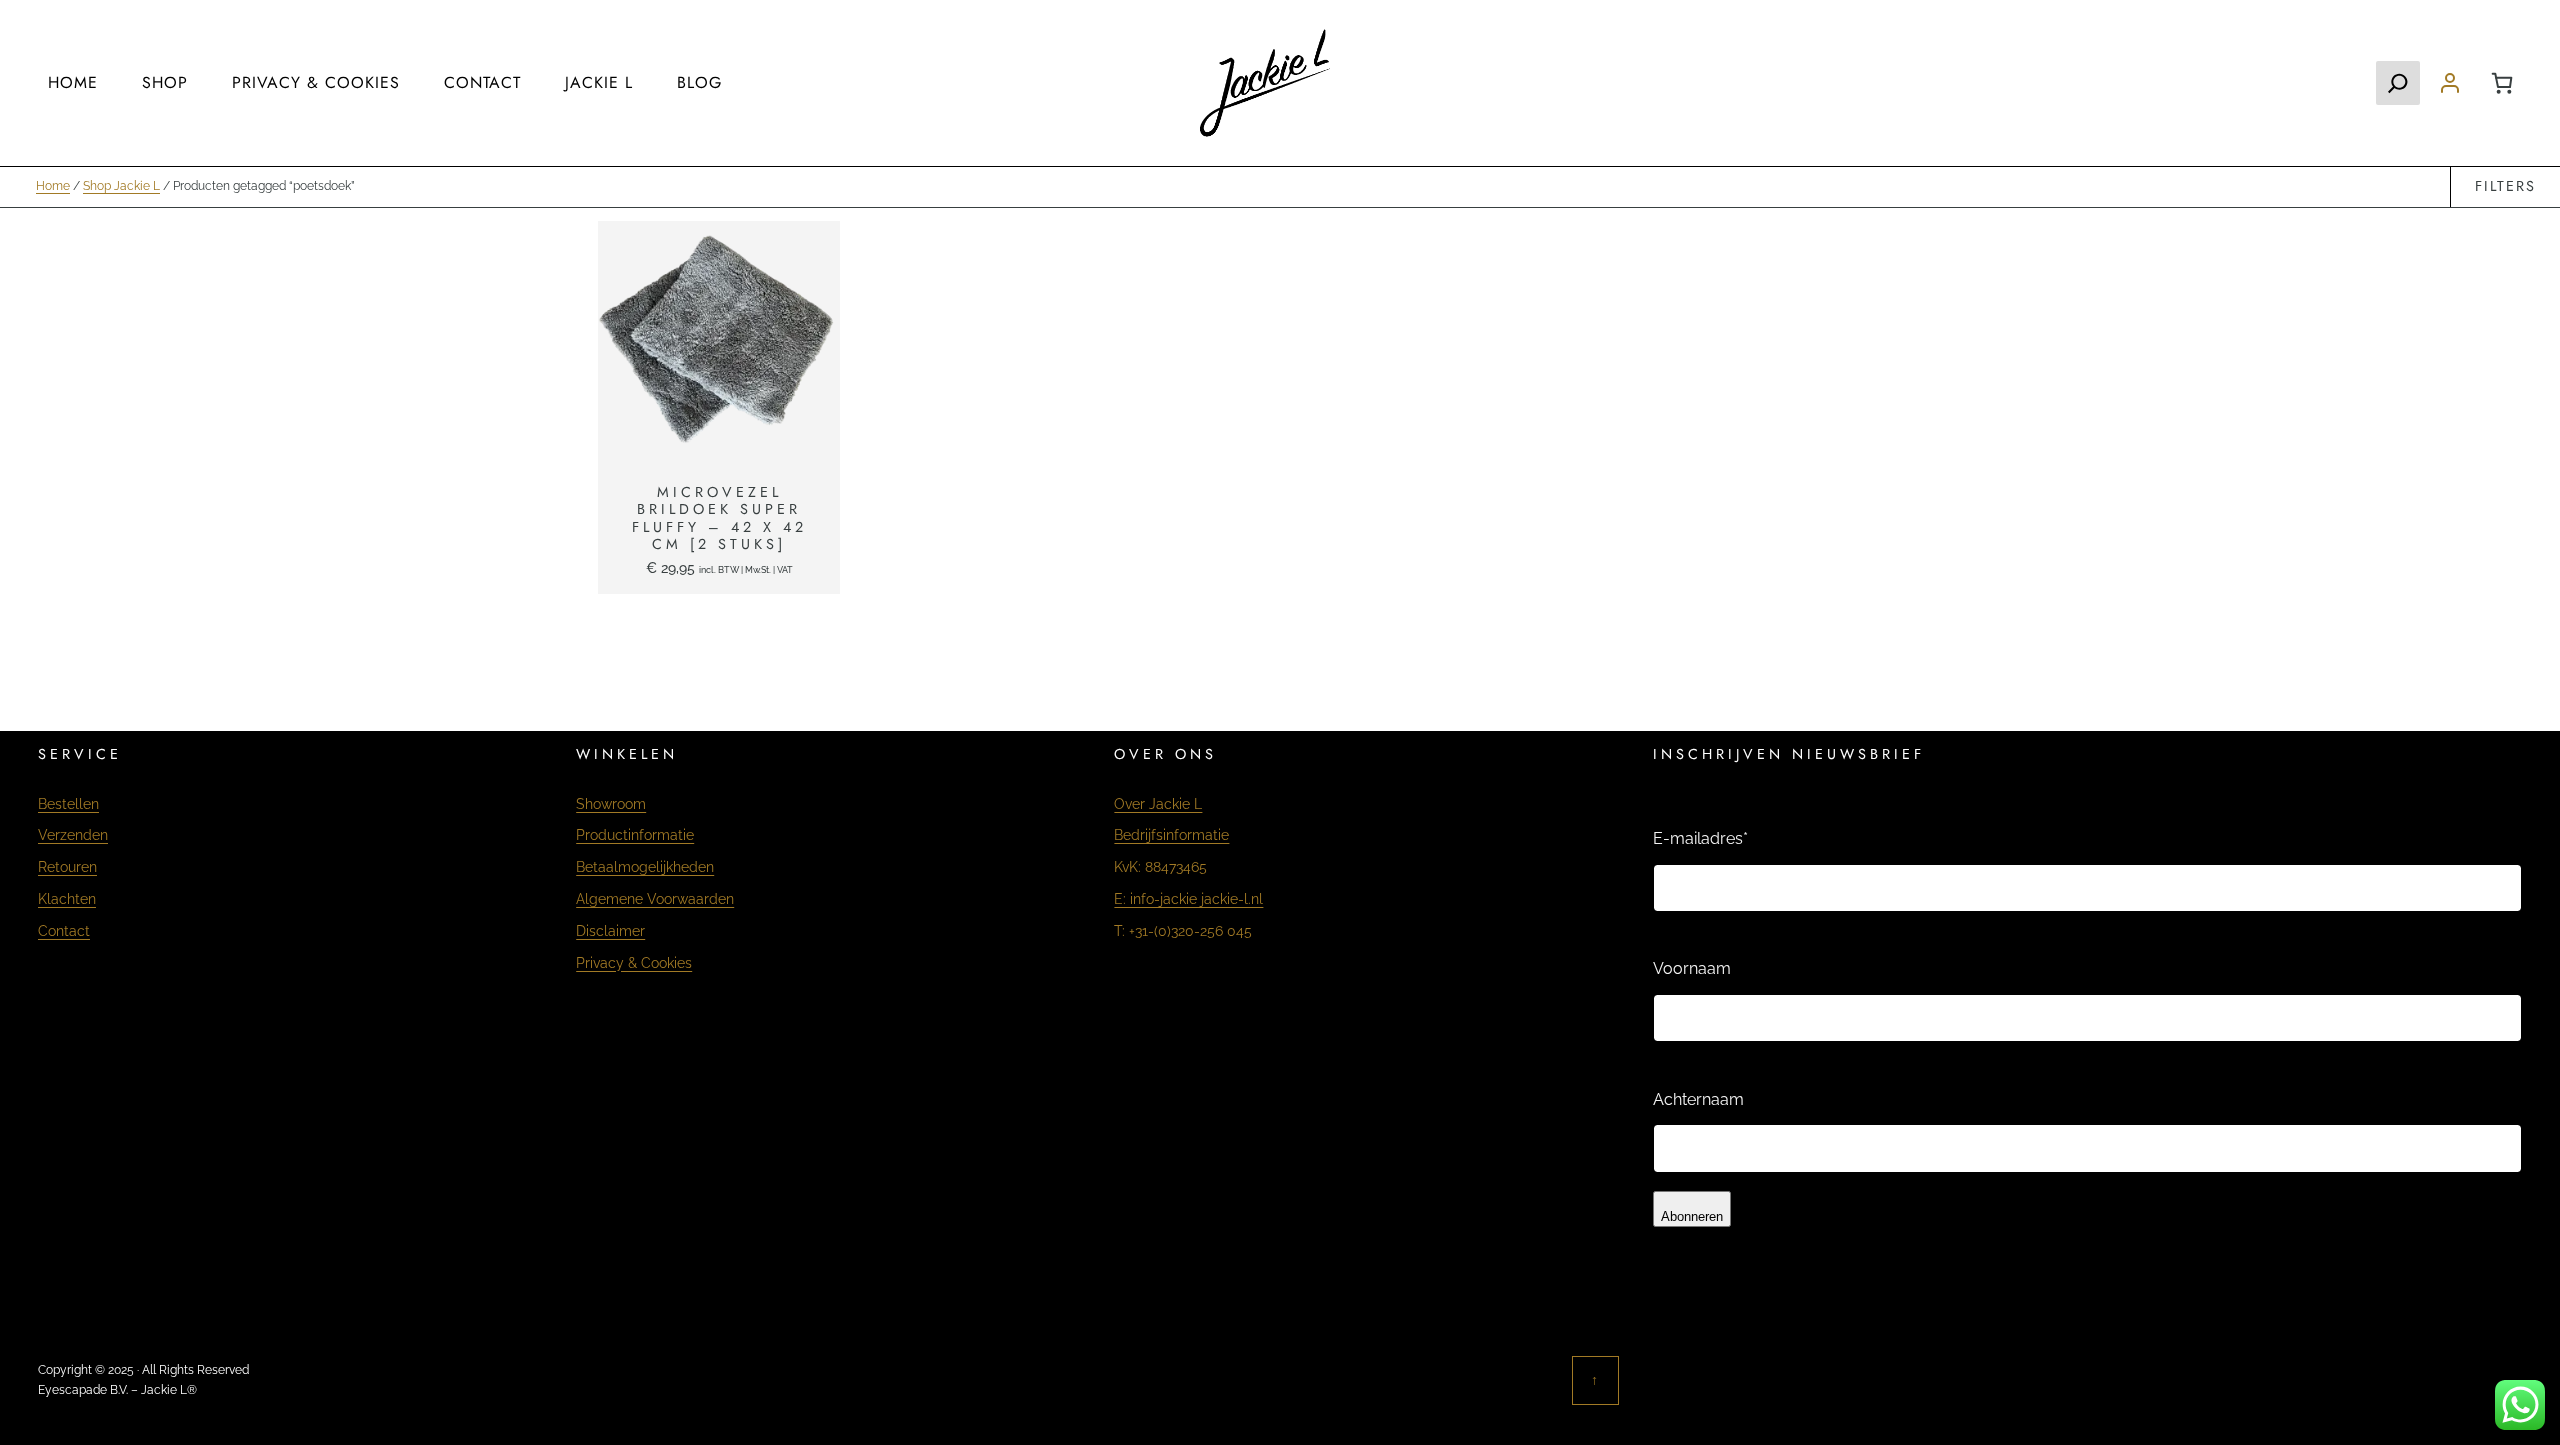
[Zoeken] (2398, 83)
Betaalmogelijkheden (645, 866)
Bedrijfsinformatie (1171, 834)
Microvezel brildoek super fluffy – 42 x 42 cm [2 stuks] (719, 518)
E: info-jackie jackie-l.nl (1188, 898)
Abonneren (1692, 1216)
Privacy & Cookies (634, 962)
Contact (64, 930)
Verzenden (73, 834)
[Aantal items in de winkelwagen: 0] (2502, 83)
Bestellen (68, 803)
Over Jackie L (1158, 803)
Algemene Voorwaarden (655, 898)
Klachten (67, 898)
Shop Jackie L (121, 186)
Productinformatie (635, 834)
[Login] (2450, 83)
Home (53, 186)
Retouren (67, 866)
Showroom (611, 803)
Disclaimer (610, 930)
